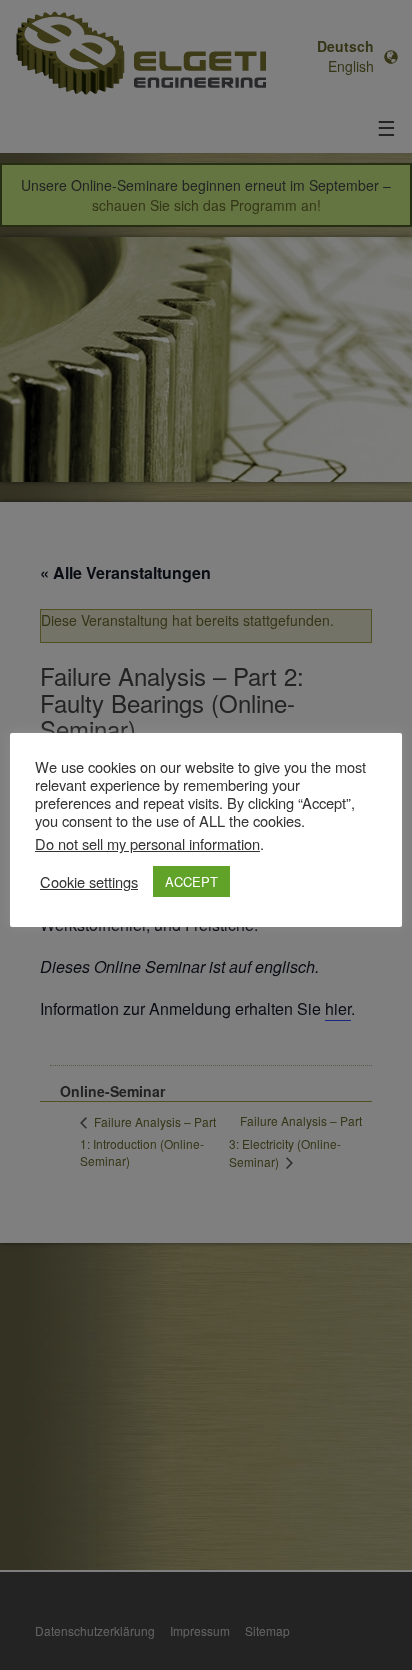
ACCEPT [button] (191, 881)
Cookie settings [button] (89, 882)
